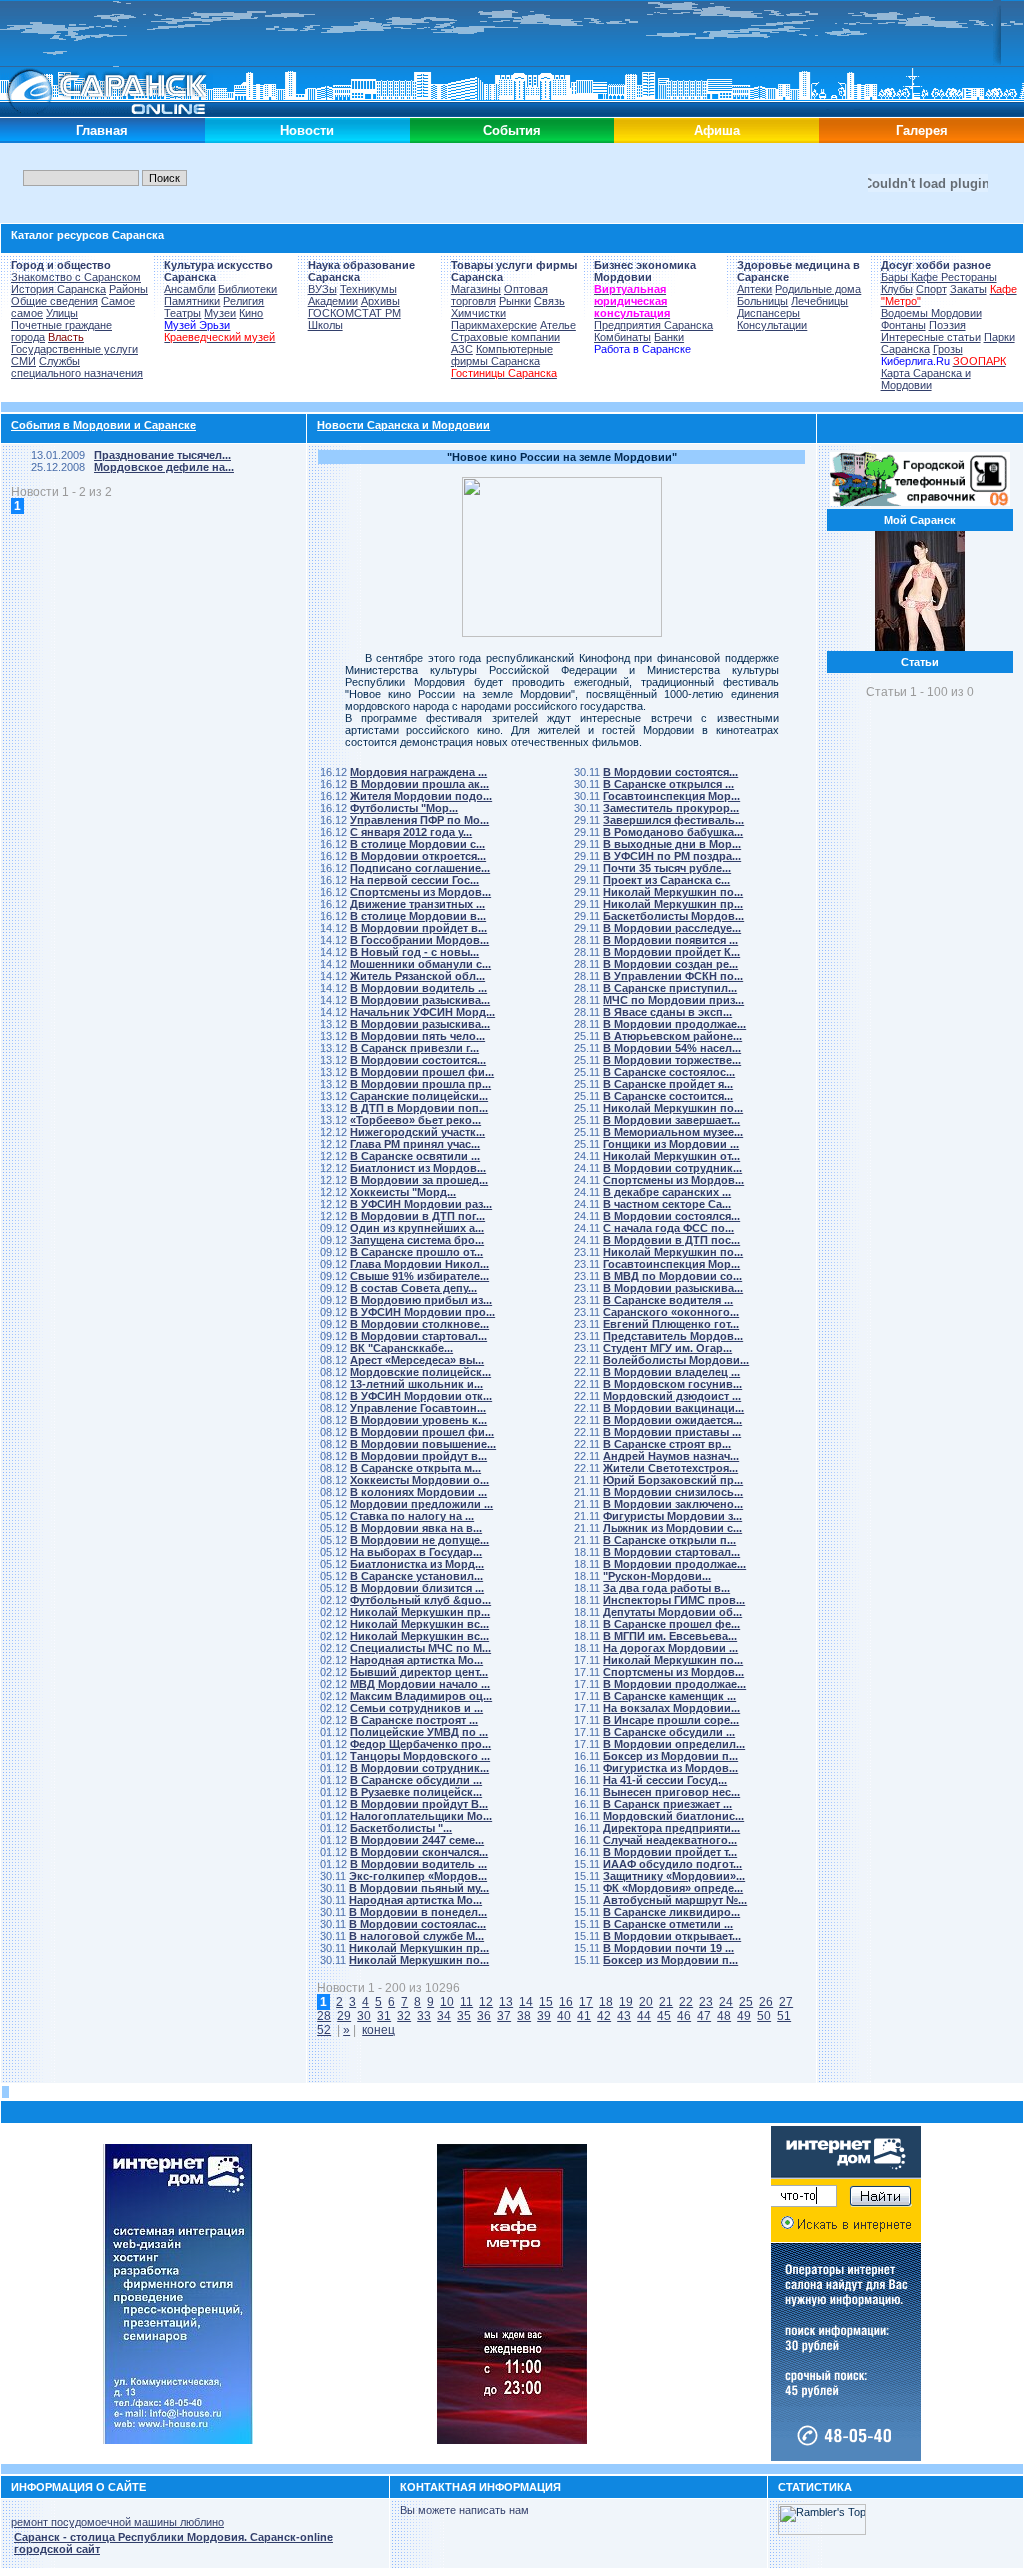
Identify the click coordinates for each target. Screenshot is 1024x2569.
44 (644, 2016)
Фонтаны (903, 325)
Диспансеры (768, 313)
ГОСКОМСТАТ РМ (354, 313)
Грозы (948, 349)
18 (606, 2002)
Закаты (968, 289)
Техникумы (368, 289)
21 (666, 2002)
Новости (307, 130)
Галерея (922, 130)
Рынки (515, 301)
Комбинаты (622, 337)
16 (566, 2002)
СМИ (23, 361)
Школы (325, 325)
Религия (243, 301)
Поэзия (947, 325)
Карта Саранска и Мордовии (926, 379)
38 (524, 2016)
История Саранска (58, 289)
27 (786, 2002)
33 (424, 2016)
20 (646, 2002)
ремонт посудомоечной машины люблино (117, 2522)
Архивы (380, 301)
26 (766, 2002)
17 (586, 2002)
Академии (333, 301)
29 (344, 2016)
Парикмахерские (494, 325)
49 (744, 2016)
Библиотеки (247, 289)
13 (506, 2002)
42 (604, 2016)
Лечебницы (819, 301)
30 (364, 2016)
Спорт (931, 289)
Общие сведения (54, 301)
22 (686, 2002)
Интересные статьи (931, 337)
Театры (182, 313)
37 (504, 2016)
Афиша (717, 130)
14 (526, 2002)
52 (324, 2030)
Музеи (220, 313)
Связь (549, 301)
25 (746, 2002)
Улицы (62, 313)
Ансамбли (189, 289)
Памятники (192, 301)
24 (726, 2002)
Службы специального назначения (77, 367)
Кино (251, 313)
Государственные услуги (74, 349)
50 (764, 2016)
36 (484, 2016)
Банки (669, 337)
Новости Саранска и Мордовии (403, 425)
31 (384, 2016)
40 (564, 2016)
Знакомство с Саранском (76, 277)
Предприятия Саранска (653, 325)
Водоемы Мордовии (931, 313)
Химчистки (478, 313)
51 (784, 2016)
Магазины (476, 289)
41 (584, 2016)
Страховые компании (505, 337)
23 (706, 2002)
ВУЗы (322, 289)
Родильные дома (818, 289)
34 (444, 2016)
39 (544, 2016)
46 (684, 2016)
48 (724, 2016)
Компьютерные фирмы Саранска (502, 355)
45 (664, 2016)
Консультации (772, 325)
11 (466, 2002)
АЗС (462, 349)
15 (546, 2002)
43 (624, 2016)
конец (378, 2030)
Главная (102, 130)
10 (447, 2002)
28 (324, 2016)
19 (626, 2002)
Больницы (762, 301)
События (512, 130)
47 (704, 2016)
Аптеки (754, 289)
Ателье (558, 325)
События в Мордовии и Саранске (103, 425)
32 (404, 2016)
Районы (128, 289)
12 (486, 2002)
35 (464, 2016)
